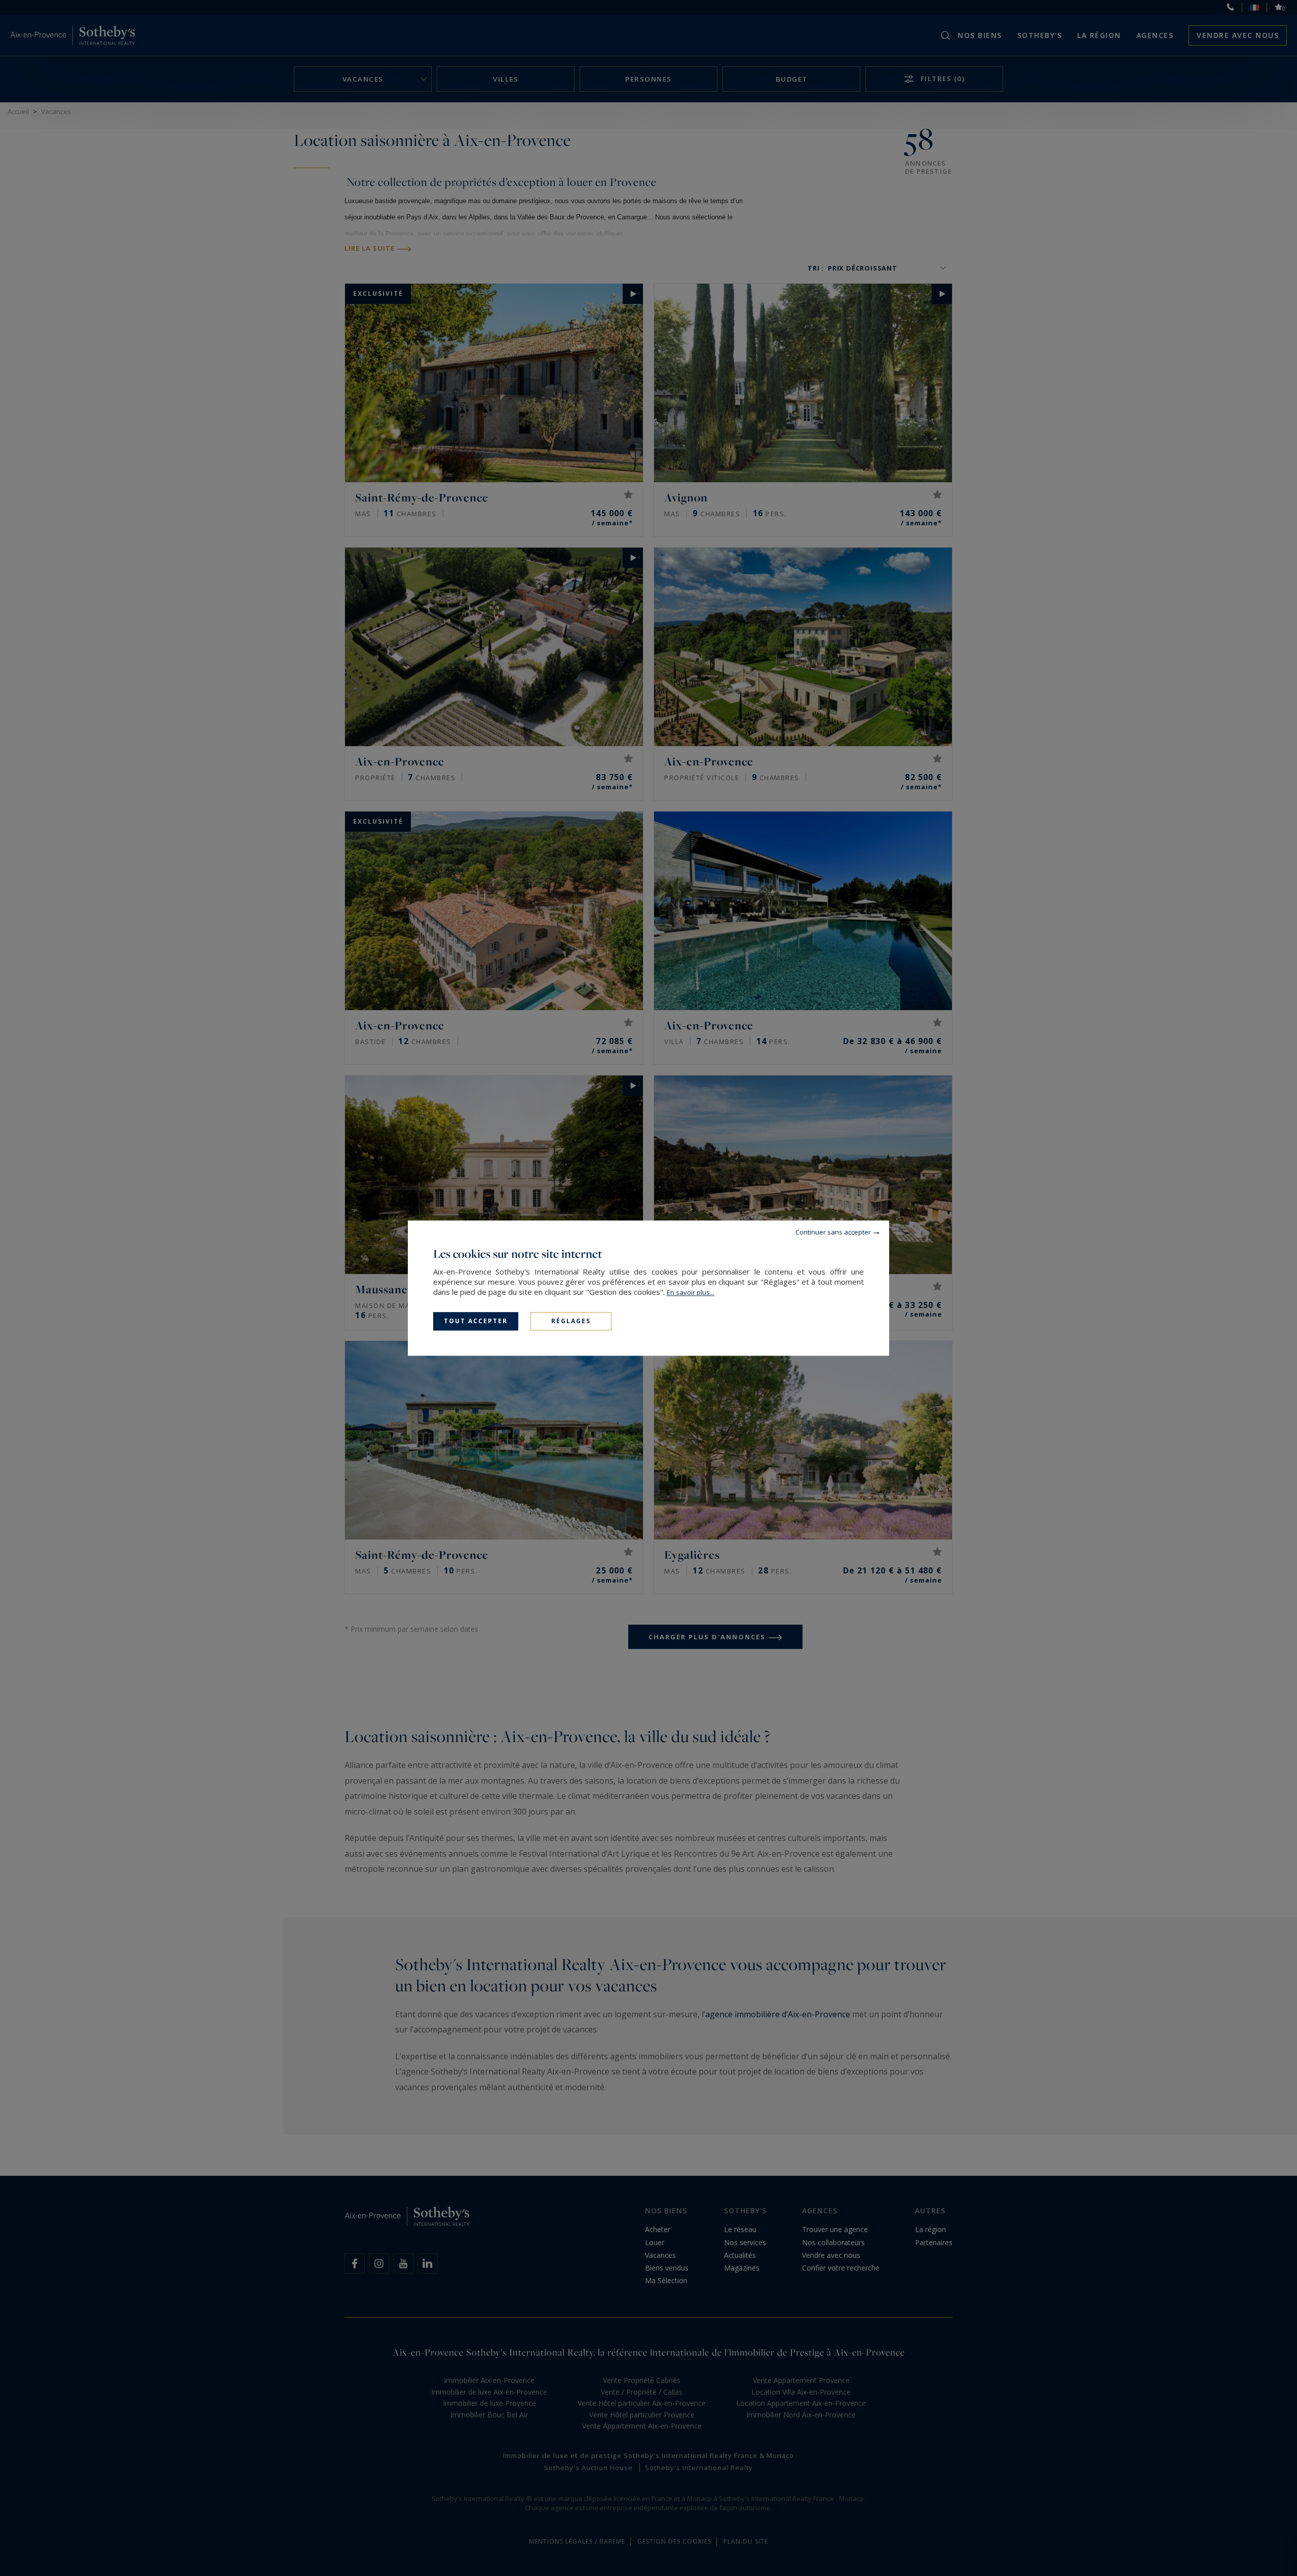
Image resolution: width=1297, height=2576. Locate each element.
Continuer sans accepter (833, 1232)
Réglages (571, 1321)
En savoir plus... (691, 1292)
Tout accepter (476, 1321)
